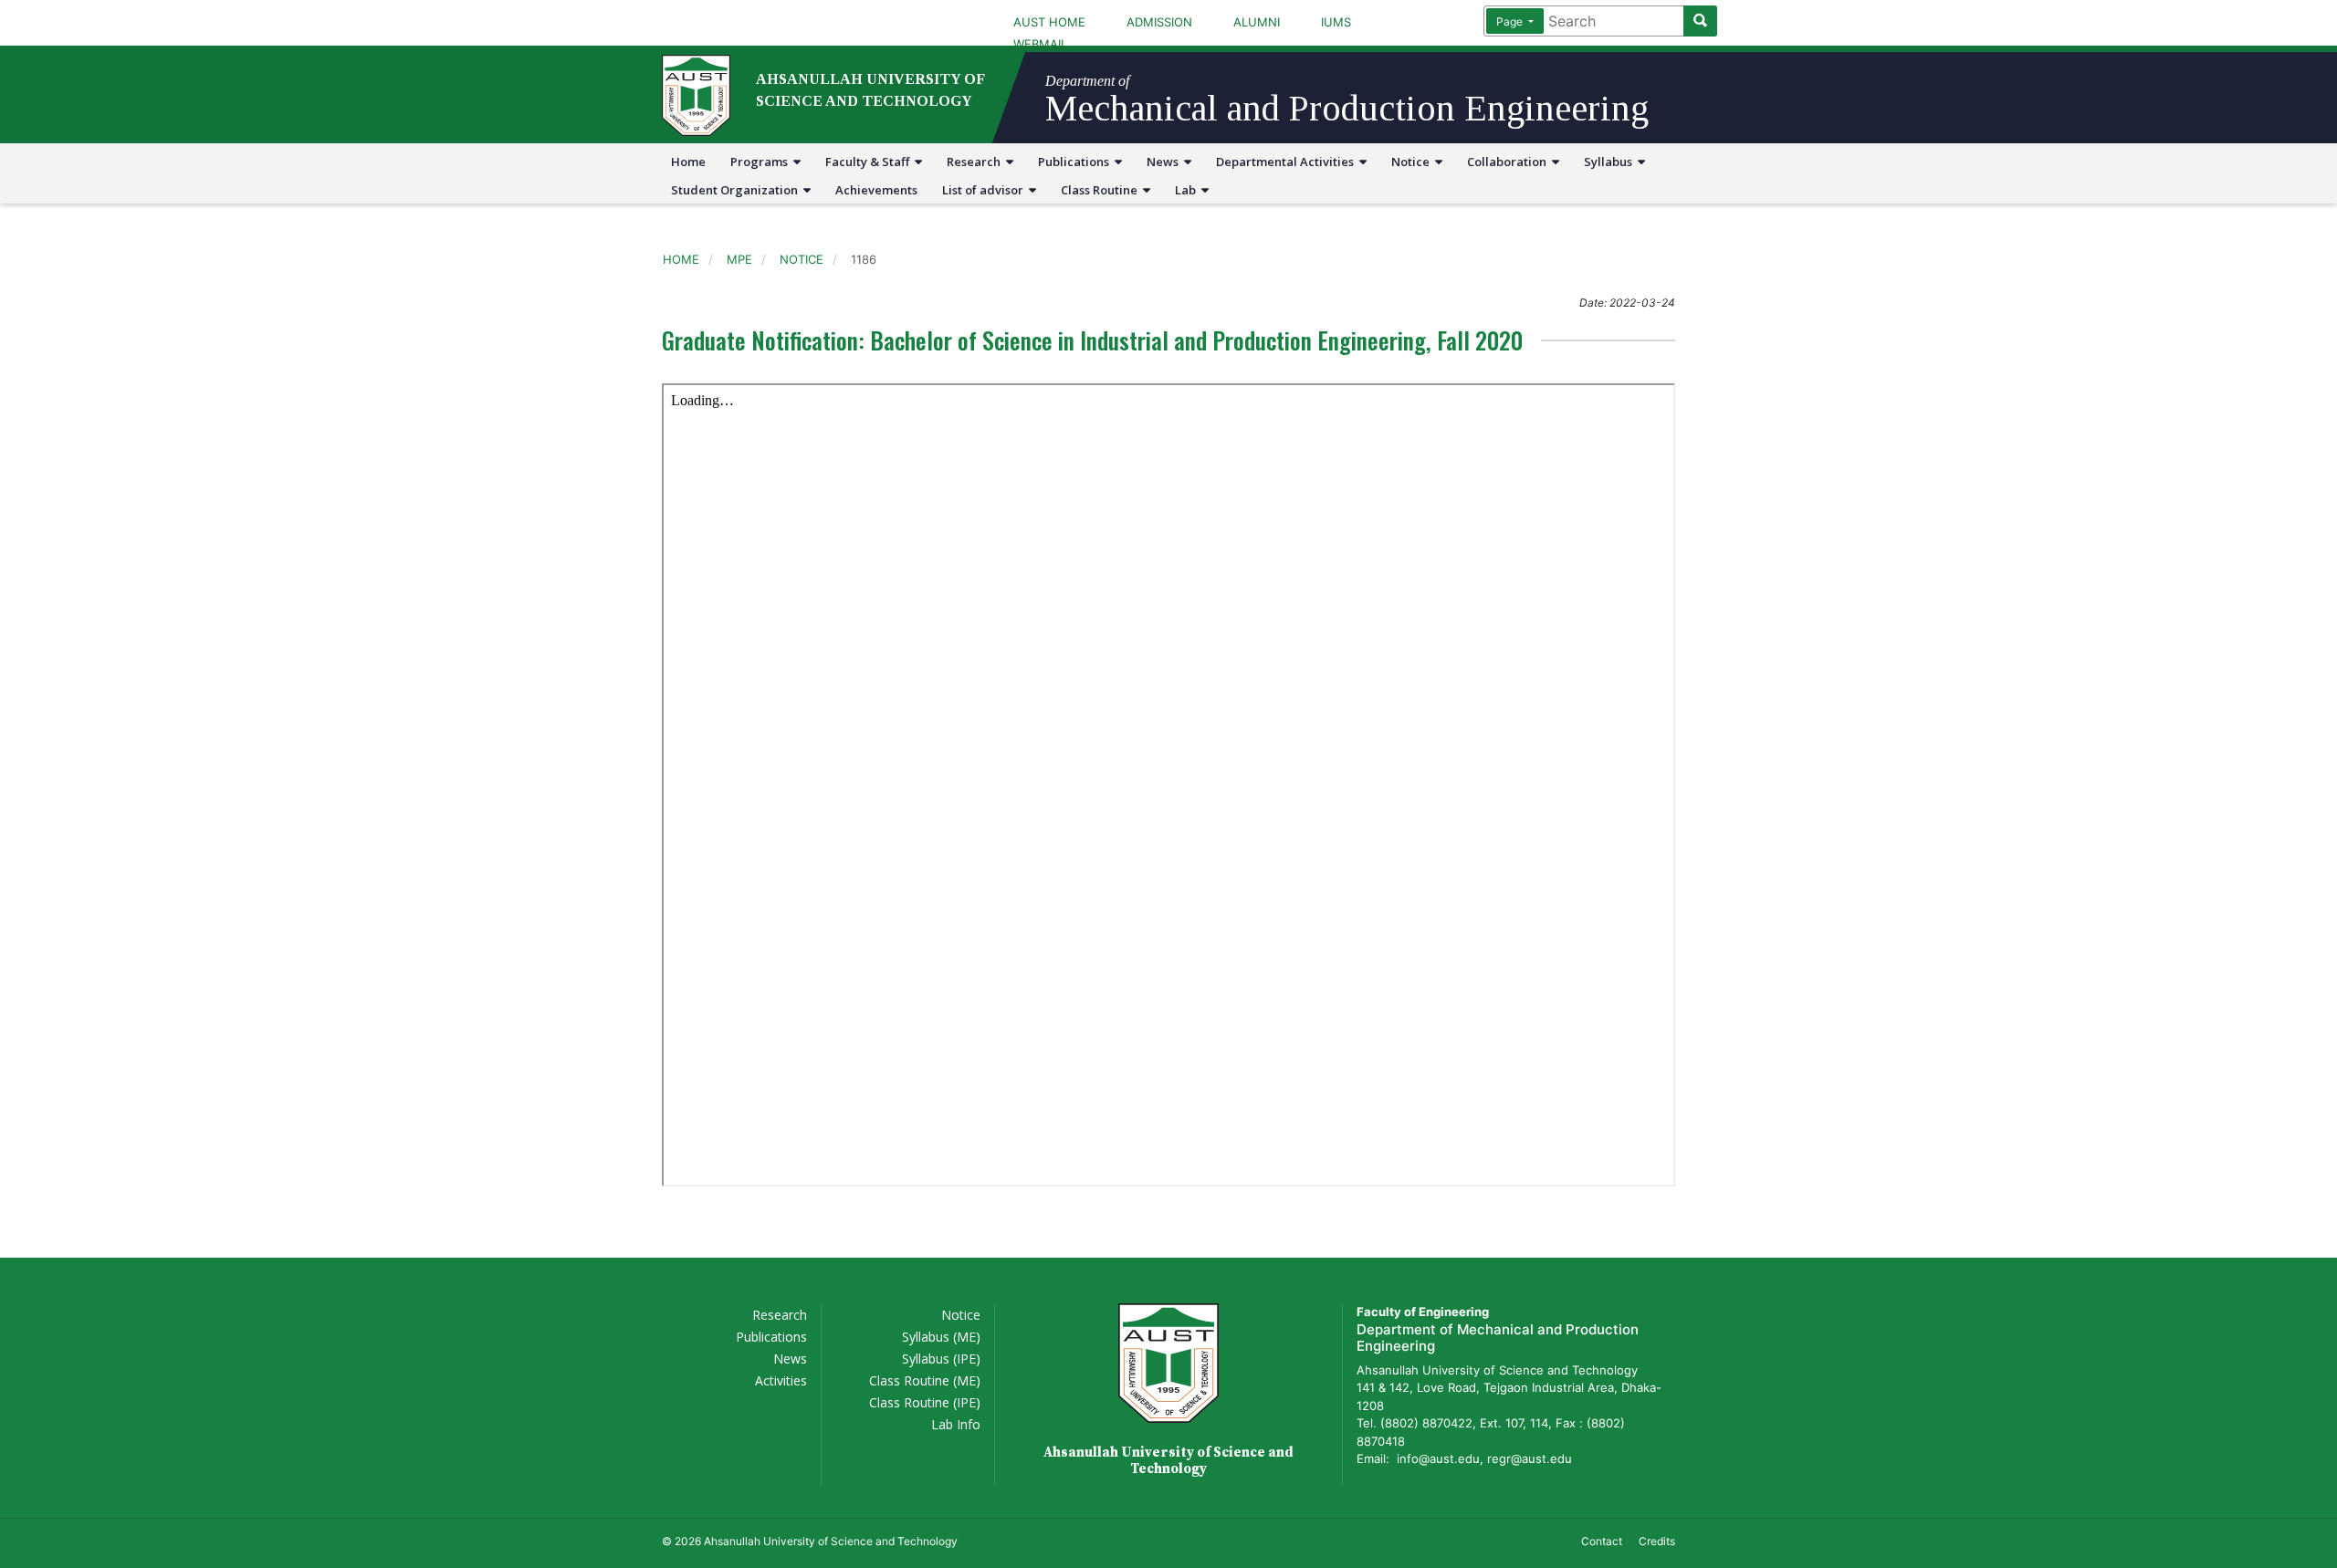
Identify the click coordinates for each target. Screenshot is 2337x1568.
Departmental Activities (1288, 162)
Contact (1602, 1541)
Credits (1657, 1541)
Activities (781, 1380)
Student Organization (737, 190)
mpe (739, 259)
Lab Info (956, 1424)
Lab (1188, 190)
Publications (1076, 162)
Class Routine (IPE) (925, 1402)
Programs (762, 162)
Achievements (876, 190)
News (1165, 162)
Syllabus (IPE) (941, 1359)
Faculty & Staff (870, 162)
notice (802, 259)
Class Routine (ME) (925, 1380)
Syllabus (1611, 162)
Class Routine (1102, 190)
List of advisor (985, 190)
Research (976, 162)
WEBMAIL (1040, 44)
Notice (1413, 162)
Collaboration (1509, 162)
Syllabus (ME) (941, 1337)
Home (688, 162)
